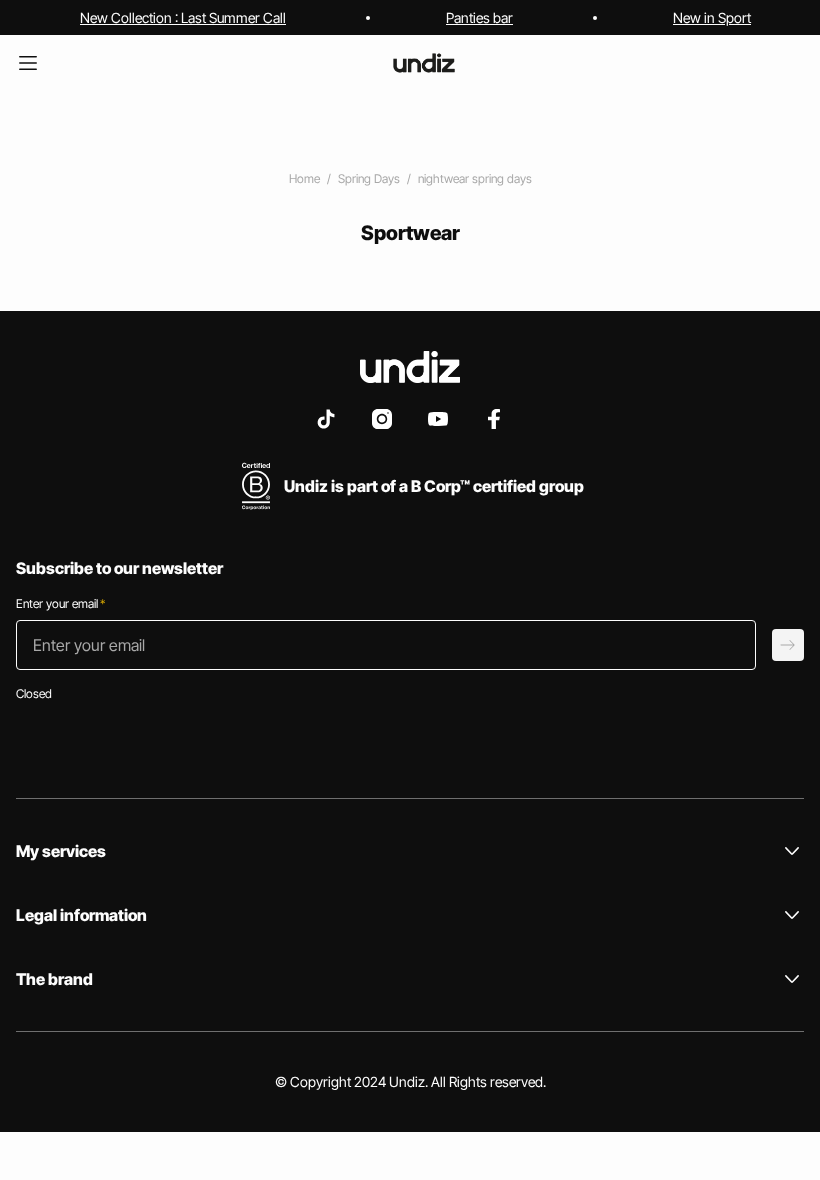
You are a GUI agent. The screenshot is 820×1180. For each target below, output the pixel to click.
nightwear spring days (475, 178)
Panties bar (479, 17)
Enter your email (60, 603)
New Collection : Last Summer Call (183, 17)
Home (304, 178)
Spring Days (369, 178)
